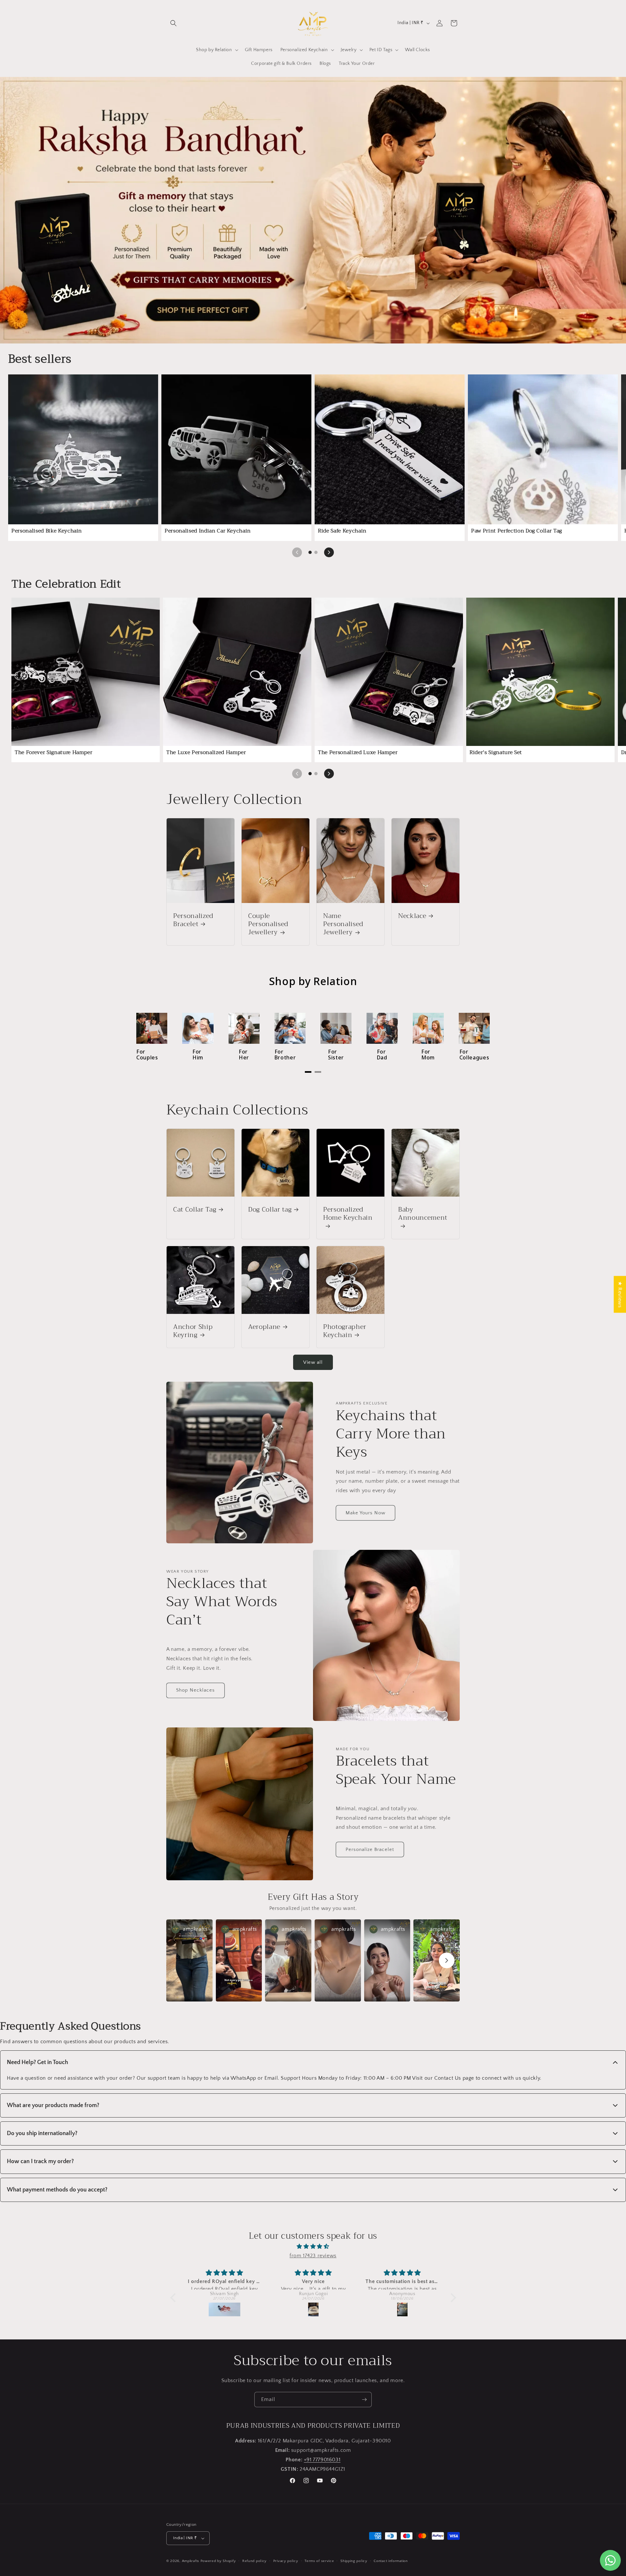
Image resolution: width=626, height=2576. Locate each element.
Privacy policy (286, 2561)
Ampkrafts (191, 2561)
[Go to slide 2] (316, 552)
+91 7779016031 (322, 2460)
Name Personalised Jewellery (343, 924)
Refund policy (254, 2561)
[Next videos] (447, 1960)
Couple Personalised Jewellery (268, 924)
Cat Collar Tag (195, 1209)
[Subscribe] (364, 2400)
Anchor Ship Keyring (193, 1331)
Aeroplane (264, 1327)
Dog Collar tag (270, 1209)
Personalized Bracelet (193, 920)
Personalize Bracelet (370, 1849)
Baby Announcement (423, 1214)
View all (313, 1362)
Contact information (391, 2561)
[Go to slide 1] (310, 552)
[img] (313, 2247)
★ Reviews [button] (620, 1294)
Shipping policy (354, 2561)
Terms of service (319, 2561)
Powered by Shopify (218, 2561)
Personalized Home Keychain (348, 1214)
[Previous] (297, 552)
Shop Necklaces (195, 1690)
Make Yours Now (365, 1513)
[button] (173, 23)
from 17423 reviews (313, 2256)
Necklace (412, 916)
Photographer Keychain (345, 1331)
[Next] (329, 552)
